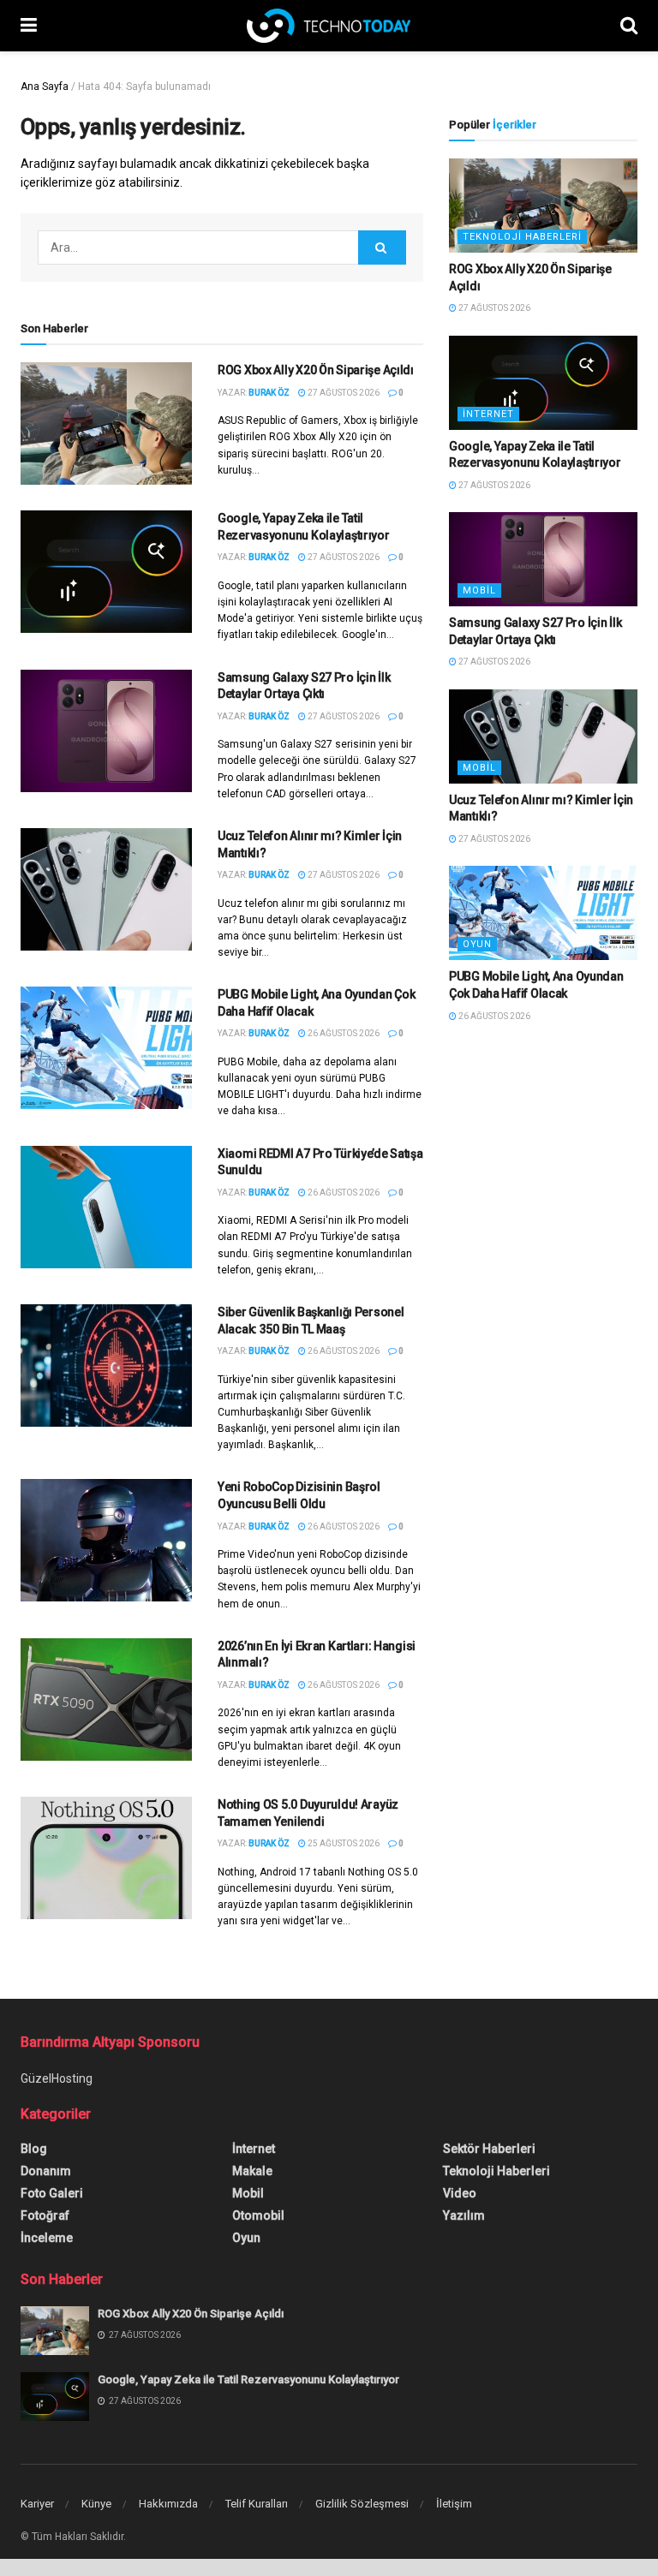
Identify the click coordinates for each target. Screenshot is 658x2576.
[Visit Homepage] (329, 26)
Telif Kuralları (257, 2504)
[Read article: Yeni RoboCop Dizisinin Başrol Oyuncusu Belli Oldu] (106, 1540)
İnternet (488, 414)
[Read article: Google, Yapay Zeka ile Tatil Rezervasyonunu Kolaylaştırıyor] (106, 572)
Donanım (46, 2171)
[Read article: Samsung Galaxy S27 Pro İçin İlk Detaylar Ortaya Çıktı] (106, 731)
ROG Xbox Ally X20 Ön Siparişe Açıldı (316, 370)
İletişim (454, 2504)
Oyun (477, 944)
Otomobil (258, 2215)
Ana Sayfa (45, 86)
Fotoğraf (45, 2215)
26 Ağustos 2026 (343, 1033)
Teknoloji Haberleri (522, 237)
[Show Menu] (29, 26)
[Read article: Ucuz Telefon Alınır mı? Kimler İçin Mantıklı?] (106, 889)
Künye (96, 2504)
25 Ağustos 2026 (343, 1843)
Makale (252, 2171)
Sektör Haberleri (489, 2149)
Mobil (479, 590)
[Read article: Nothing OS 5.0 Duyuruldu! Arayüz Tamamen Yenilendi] (106, 1858)
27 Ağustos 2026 (343, 393)
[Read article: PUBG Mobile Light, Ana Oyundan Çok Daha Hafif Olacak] (106, 1048)
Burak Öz (269, 393)
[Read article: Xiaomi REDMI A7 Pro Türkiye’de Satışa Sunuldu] (106, 1207)
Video (460, 2193)
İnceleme (47, 2238)
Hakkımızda (168, 2504)
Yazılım (464, 2215)
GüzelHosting (57, 2078)
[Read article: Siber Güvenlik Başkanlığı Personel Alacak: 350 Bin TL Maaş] (106, 1366)
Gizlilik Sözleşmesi (362, 2504)
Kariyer (37, 2504)
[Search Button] (629, 26)
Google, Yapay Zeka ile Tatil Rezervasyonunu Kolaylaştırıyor (248, 2379)
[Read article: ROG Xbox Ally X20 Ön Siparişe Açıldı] (106, 423)
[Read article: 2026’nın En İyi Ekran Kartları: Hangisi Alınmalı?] (106, 1699)
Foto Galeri (52, 2193)
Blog (34, 2149)
